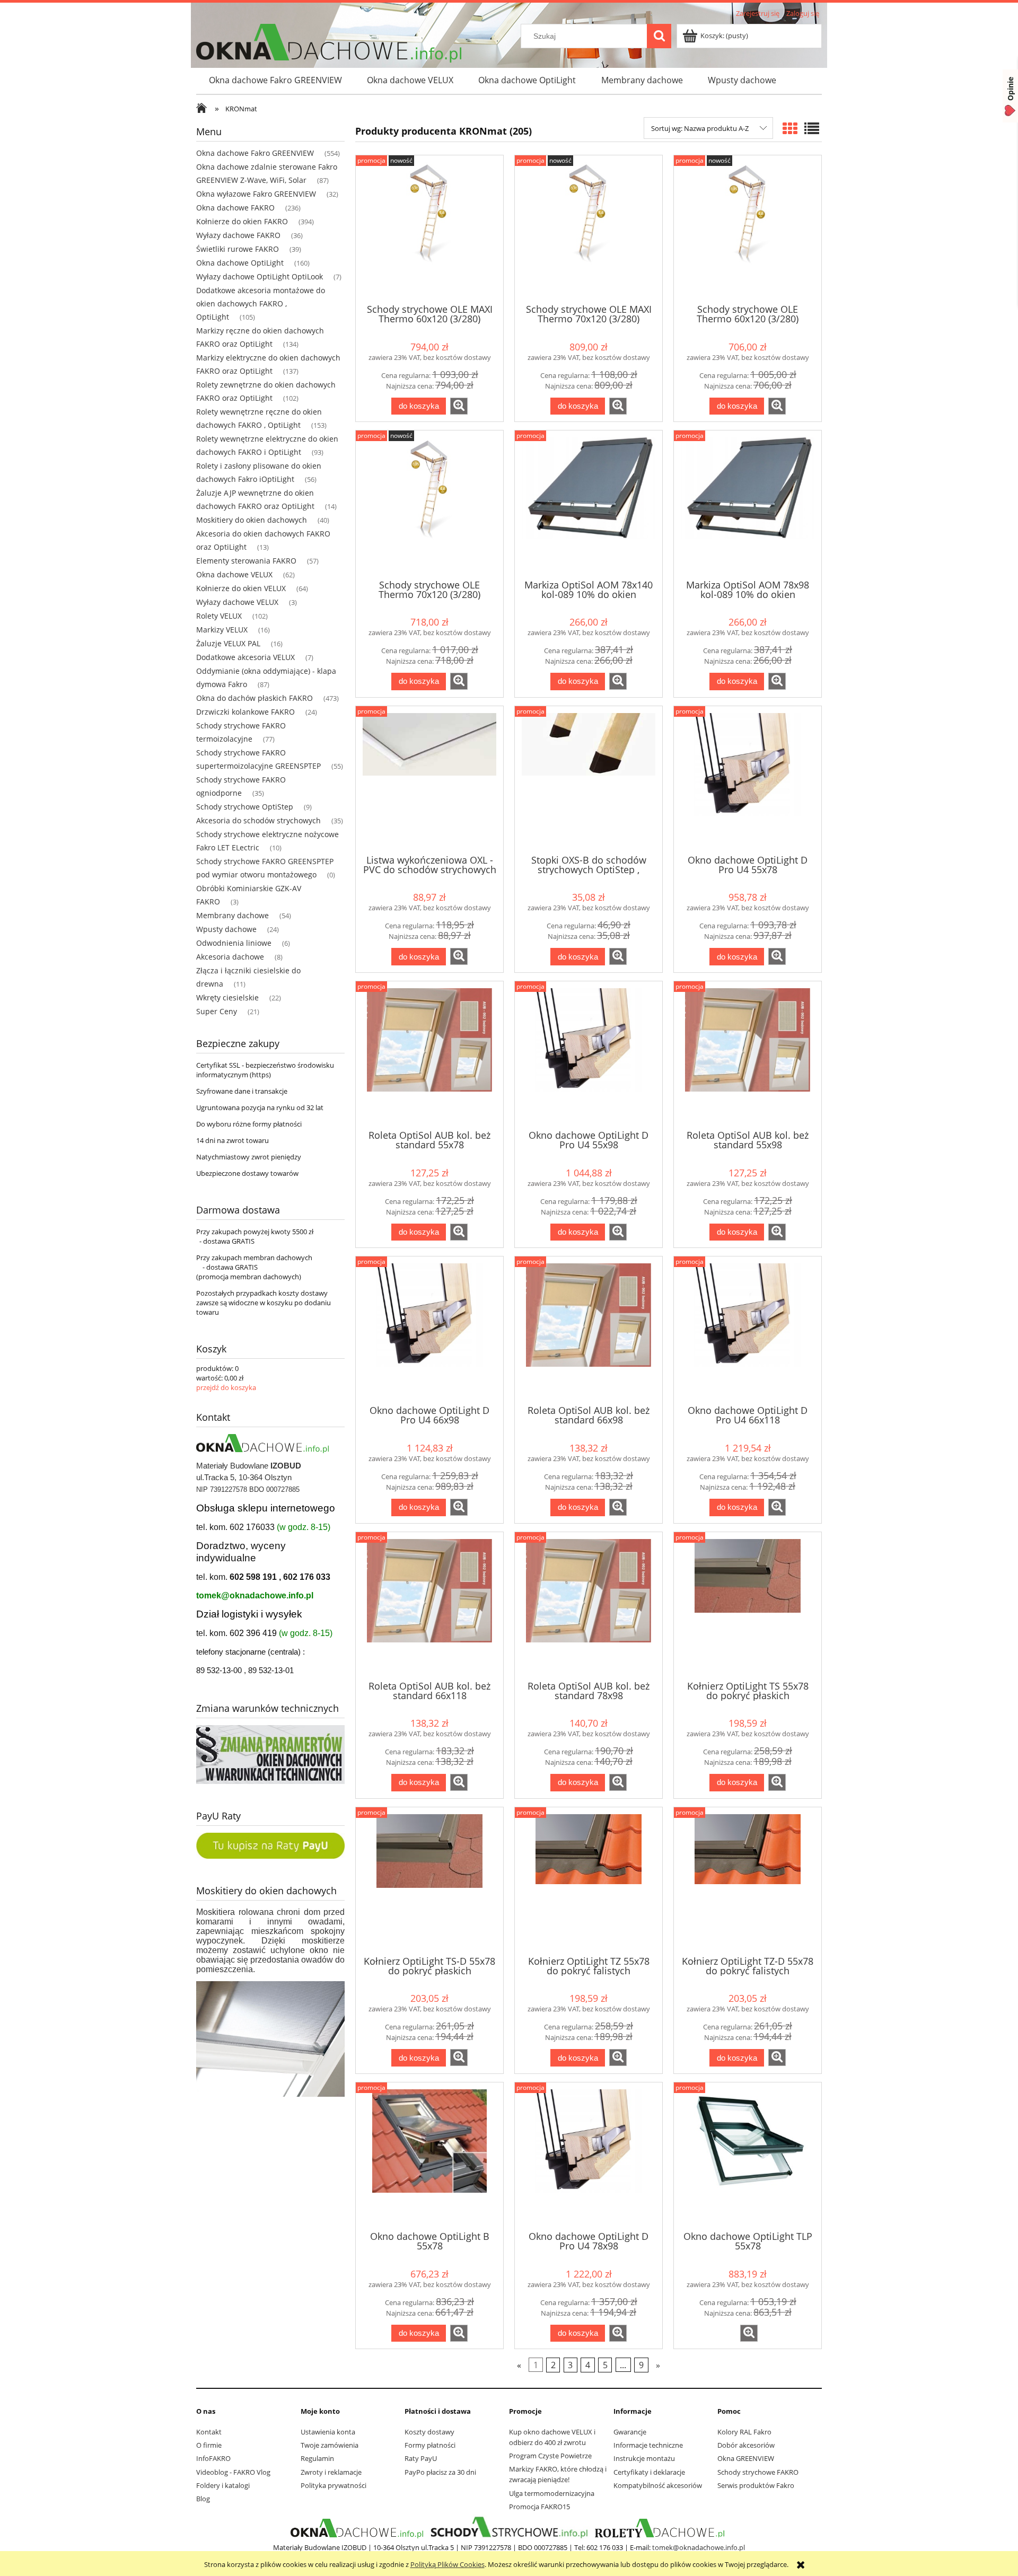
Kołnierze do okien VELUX (241, 588)
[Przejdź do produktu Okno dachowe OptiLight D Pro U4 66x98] (429, 1330)
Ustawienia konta (328, 2432)
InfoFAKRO (213, 2458)
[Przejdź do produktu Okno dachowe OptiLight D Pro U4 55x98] (589, 1054)
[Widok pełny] (812, 128)
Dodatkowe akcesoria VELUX (245, 657)
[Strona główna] (204, 109)
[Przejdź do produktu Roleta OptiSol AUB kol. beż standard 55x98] (748, 1054)
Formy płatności (430, 2445)
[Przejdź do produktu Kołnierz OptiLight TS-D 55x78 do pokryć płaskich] (429, 1880)
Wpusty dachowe (226, 929)
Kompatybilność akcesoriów (658, 2485)
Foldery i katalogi (223, 2485)
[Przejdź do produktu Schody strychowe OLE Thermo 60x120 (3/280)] (748, 228)
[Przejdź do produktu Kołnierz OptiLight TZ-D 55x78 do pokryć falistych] (748, 1880)
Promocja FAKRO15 (539, 2507)
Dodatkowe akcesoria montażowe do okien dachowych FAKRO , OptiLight (261, 304)
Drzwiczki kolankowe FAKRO (245, 712)
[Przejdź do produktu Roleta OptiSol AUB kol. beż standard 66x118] (429, 1605)
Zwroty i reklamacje (331, 2472)
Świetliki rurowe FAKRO (238, 249)
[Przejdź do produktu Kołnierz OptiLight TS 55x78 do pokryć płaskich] (748, 1605)
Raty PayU (421, 2458)
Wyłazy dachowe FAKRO (238, 235)
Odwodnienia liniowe (234, 943)
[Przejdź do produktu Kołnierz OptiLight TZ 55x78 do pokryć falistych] (589, 1880)
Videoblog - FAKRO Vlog (233, 2472)
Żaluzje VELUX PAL (228, 643)
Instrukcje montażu (644, 2458)
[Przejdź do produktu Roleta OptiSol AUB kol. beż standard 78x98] (589, 1605)
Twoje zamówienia (330, 2445)
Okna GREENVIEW (746, 2458)
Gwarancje (630, 2432)
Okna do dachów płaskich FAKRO (254, 698)
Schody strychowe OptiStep (245, 807)
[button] (459, 406)
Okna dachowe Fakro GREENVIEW (255, 153)
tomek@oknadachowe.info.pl (255, 1595)
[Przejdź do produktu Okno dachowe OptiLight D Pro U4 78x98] (589, 2156)
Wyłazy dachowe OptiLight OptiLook (260, 276)
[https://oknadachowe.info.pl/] (357, 2528)
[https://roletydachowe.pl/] (660, 2528)
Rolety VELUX (219, 616)
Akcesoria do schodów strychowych (258, 820)
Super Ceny (217, 1011)
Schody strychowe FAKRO (758, 2472)
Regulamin (317, 2458)
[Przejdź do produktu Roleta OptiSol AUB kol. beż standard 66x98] (589, 1330)
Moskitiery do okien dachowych (252, 520)
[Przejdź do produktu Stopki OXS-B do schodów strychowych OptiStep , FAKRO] (589, 779)
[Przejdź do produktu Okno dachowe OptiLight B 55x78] (429, 2156)
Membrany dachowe (232, 915)
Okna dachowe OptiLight (240, 263)
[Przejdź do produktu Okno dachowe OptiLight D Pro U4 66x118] (748, 1330)
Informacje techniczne (648, 2445)
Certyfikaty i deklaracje (649, 2472)
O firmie (209, 2445)
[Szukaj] (659, 36)
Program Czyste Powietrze (550, 2456)
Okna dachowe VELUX (234, 574)
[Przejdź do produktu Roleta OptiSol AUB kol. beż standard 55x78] (429, 1054)
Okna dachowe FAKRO (235, 208)
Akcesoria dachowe (230, 957)
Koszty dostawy (429, 2432)
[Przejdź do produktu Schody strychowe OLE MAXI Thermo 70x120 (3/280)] (589, 228)
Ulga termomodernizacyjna (552, 2493)
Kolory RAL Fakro (744, 2432)
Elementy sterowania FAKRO (246, 561)
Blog (203, 2499)
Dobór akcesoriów (746, 2445)
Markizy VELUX (222, 630)
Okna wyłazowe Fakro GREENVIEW (256, 194)
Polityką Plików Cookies (447, 2564)
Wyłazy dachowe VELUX (237, 602)
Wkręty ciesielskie (227, 997)
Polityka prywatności (334, 2485)
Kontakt (209, 2432)
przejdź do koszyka (226, 1387)
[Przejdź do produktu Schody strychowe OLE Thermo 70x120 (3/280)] (429, 504)
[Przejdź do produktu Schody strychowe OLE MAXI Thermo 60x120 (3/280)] (429, 228)
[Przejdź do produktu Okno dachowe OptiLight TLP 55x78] (748, 2156)
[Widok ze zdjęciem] (790, 128)
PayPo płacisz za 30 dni (440, 2472)
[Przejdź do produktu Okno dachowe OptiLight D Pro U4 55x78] (748, 779)
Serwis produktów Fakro (756, 2485)
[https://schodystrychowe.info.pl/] (508, 2528)
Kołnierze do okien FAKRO (242, 221)
